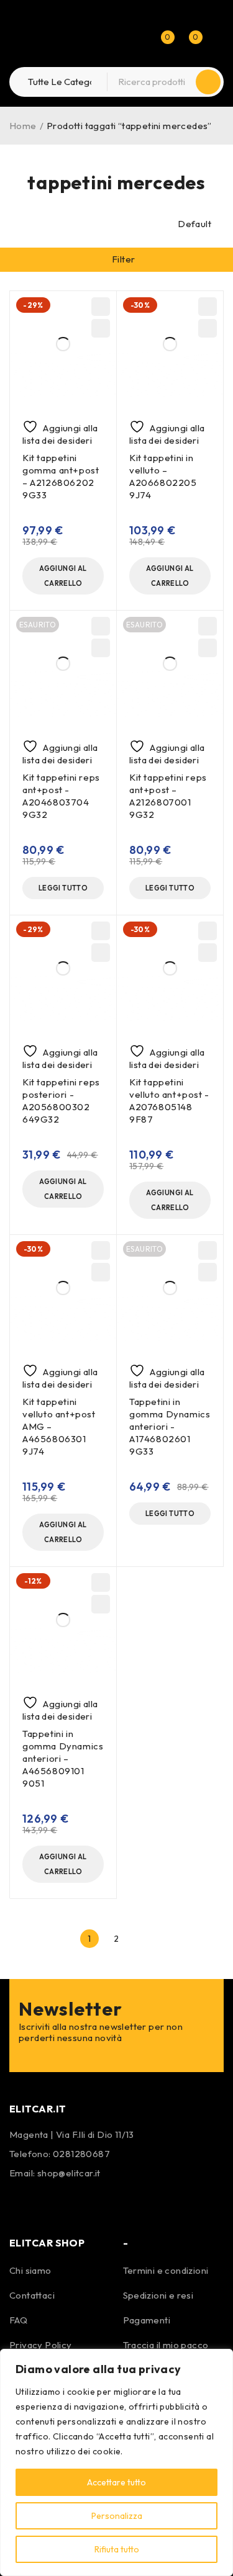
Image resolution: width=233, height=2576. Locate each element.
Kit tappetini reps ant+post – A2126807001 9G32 (168, 796)
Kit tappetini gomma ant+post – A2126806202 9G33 (61, 476)
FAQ (18, 2320)
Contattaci (32, 2295)
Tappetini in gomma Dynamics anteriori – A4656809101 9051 (63, 1758)
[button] (63, 576)
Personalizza (117, 2516)
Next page (144, 1939)
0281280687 (81, 2154)
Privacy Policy (41, 2345)
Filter (123, 259)
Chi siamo (30, 2270)
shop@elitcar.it (69, 2173)
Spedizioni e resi (158, 2295)
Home (23, 126)
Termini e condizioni (166, 2270)
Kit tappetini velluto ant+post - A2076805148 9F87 (169, 1101)
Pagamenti (147, 2320)
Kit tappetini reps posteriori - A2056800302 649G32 (61, 1101)
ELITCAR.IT (38, 2109)
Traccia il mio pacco (166, 2345)
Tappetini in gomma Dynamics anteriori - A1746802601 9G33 (170, 1426)
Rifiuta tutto (117, 2549)
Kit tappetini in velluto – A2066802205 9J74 (163, 476)
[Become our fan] (22, 2202)
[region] (116, 2462)
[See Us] (55, 2202)
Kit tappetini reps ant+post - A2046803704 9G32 (61, 796)
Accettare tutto (116, 2482)
